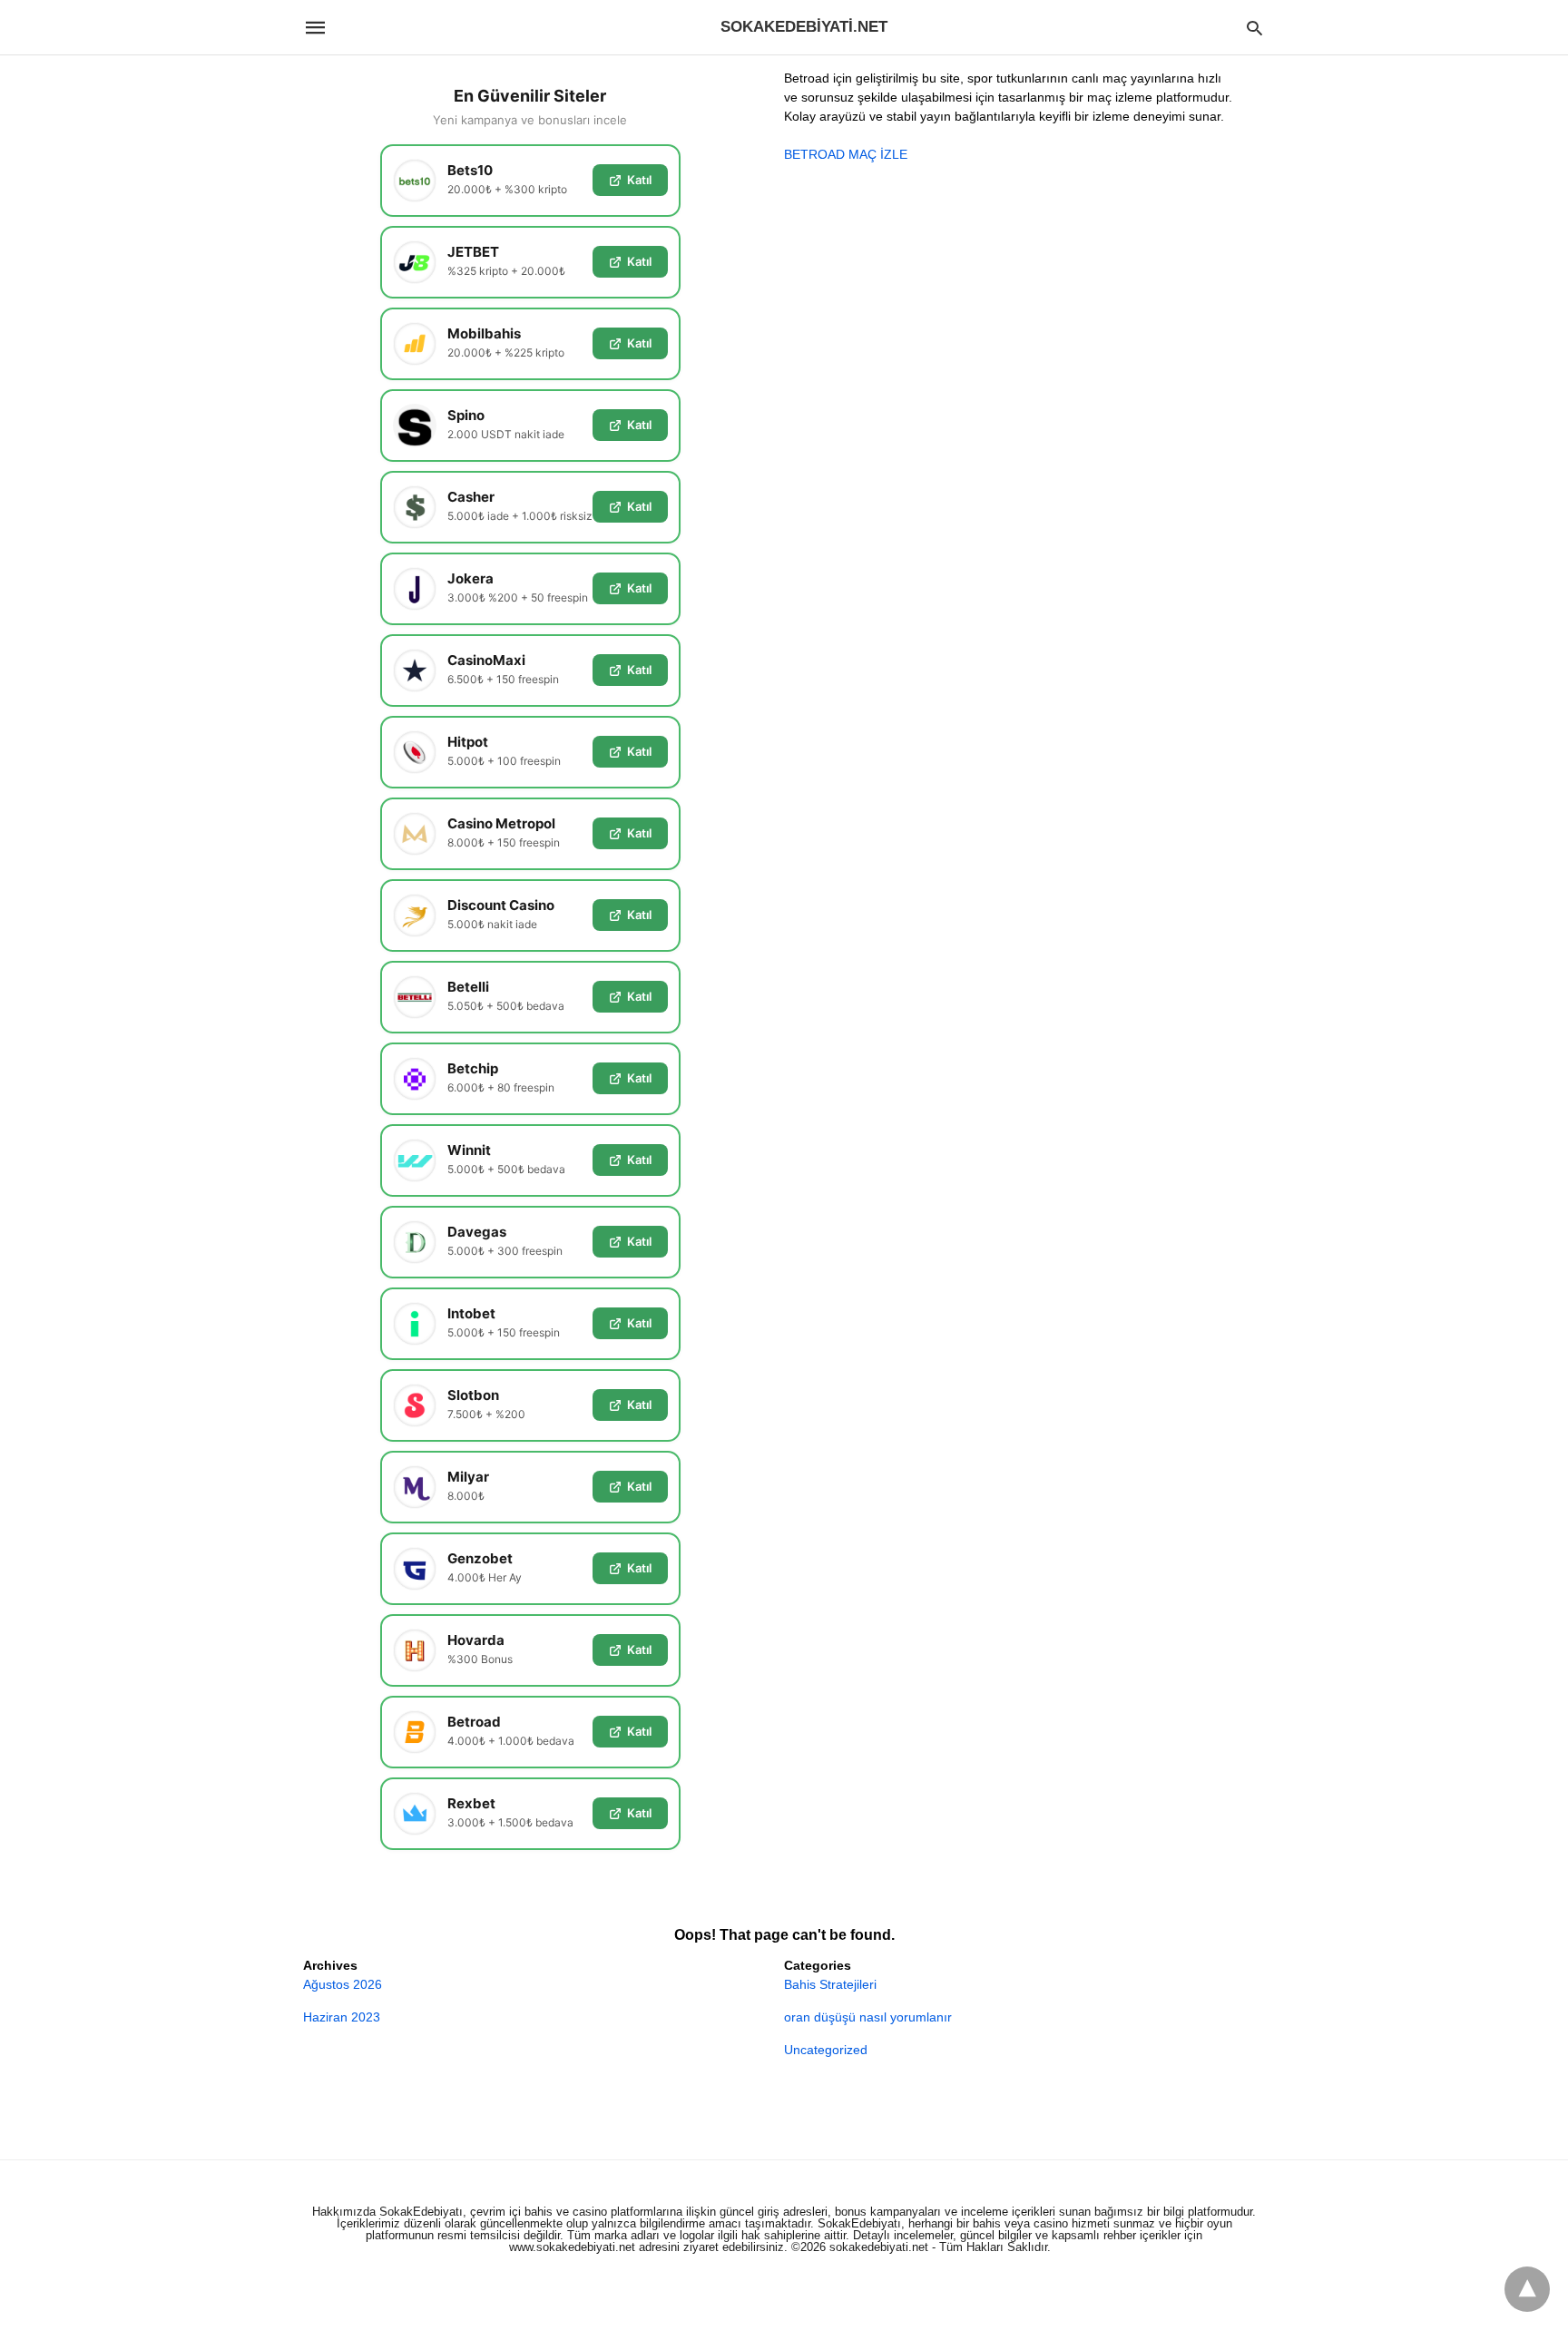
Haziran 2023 (342, 2017)
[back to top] (1527, 2289)
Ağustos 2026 (343, 1984)
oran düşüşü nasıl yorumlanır (868, 2017)
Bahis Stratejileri (830, 1984)
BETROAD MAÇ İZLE (846, 154)
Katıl (639, 180)
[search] (1254, 28)
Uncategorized (826, 2050)
